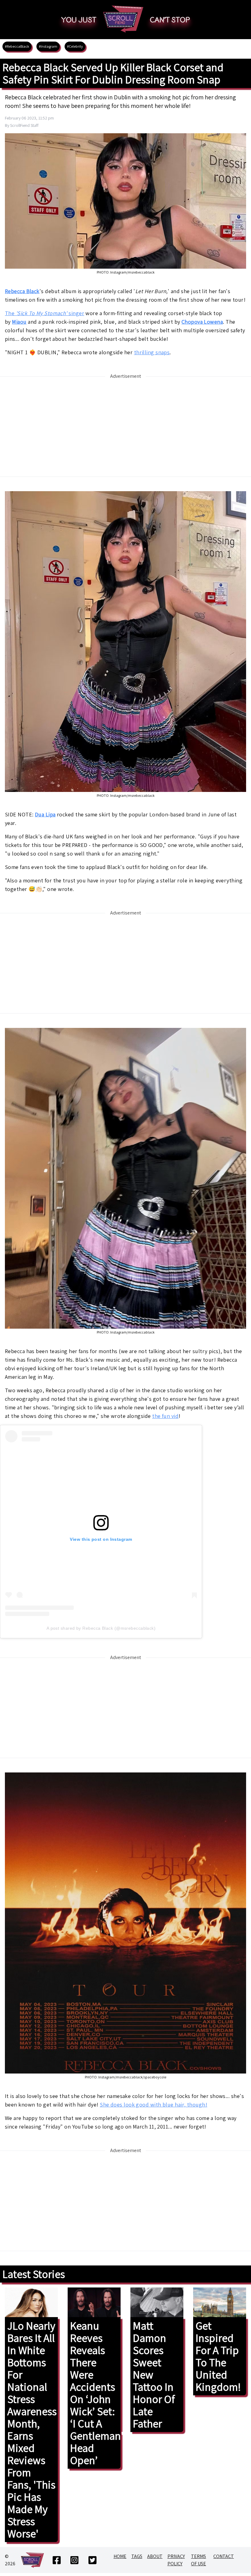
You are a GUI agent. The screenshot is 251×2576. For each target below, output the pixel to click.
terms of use (199, 2560)
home (120, 2556)
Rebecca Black (22, 291)
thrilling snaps (152, 352)
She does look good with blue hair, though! (154, 2105)
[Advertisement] (125, 426)
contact (224, 2556)
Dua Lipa (45, 814)
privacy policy (176, 2560)
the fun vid (165, 1416)
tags (137, 2556)
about (155, 2556)
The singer (45, 313)
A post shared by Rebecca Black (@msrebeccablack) (101, 1628)
